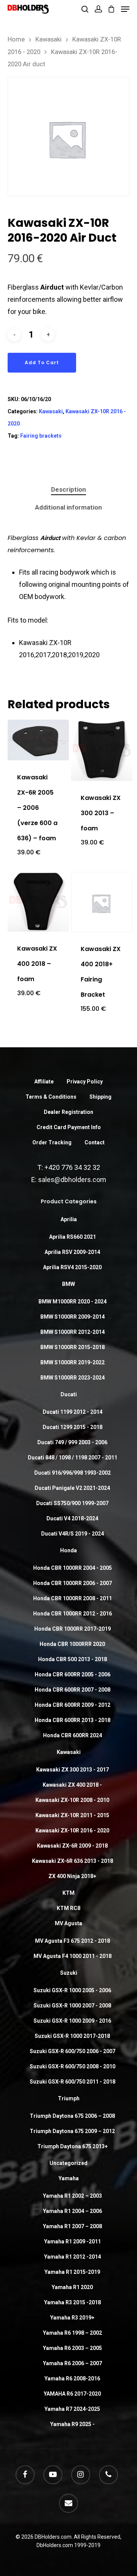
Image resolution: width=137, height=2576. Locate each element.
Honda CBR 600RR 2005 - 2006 (72, 1674)
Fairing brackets (41, 436)
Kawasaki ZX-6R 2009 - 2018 (72, 1846)
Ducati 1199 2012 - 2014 (72, 1412)
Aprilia (69, 1219)
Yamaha (69, 2178)
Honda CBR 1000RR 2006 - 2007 (72, 1583)
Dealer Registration (68, 1112)
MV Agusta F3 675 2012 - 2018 (72, 1941)
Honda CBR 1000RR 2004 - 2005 (72, 1568)
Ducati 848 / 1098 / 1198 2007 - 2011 (72, 1458)
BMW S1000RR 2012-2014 (72, 1332)
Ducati (69, 1394)
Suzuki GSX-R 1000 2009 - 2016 (72, 2021)
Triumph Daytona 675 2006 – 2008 (72, 2116)
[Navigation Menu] (125, 9)
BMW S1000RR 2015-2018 (72, 1347)
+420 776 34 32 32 (72, 1167)
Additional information (68, 507)
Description (68, 489)
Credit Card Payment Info (69, 1127)
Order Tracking (52, 1142)
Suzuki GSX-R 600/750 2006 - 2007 (72, 2051)
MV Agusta (68, 1923)
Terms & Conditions (51, 1097)
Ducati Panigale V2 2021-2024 (72, 1488)
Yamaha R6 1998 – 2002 (72, 2333)
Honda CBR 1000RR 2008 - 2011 (72, 1598)
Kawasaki (49, 39)
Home (16, 39)
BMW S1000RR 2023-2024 (72, 1378)
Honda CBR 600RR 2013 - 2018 (72, 1720)
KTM (68, 1893)
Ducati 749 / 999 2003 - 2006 (72, 1442)
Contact (95, 1142)
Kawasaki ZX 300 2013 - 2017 (72, 1770)
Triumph (69, 2098)
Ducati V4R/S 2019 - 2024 (72, 1534)
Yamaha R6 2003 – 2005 (72, 2348)
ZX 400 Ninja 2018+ (72, 1876)
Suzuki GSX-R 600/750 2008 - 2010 (72, 2066)
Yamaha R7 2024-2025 (72, 2409)
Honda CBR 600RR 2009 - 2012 (72, 1705)
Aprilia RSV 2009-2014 (72, 1252)
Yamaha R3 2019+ (72, 2318)
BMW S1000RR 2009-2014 (72, 1317)
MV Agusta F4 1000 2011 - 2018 (72, 1956)
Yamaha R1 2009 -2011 (72, 2241)
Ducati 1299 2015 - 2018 (72, 1427)
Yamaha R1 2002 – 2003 (72, 2196)
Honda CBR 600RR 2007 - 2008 (72, 1690)
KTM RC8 (68, 1908)
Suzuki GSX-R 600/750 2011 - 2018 (72, 2082)
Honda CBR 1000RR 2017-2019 (72, 1629)
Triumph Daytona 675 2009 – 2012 (72, 2131)
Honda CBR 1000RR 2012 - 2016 (72, 1614)
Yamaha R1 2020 (72, 2287)
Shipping (100, 1097)
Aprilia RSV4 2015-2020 (72, 1267)
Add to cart (42, 362)
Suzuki (69, 1973)
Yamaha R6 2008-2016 (72, 2378)
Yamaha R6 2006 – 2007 (72, 2363)
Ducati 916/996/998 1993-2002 (72, 1473)
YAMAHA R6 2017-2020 (72, 2394)
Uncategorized (68, 2163)
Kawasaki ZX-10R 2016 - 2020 (72, 1830)
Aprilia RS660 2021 (72, 1237)
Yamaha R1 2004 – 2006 (72, 2211)
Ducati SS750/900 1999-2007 (72, 1503)
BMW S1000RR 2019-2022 (72, 1362)
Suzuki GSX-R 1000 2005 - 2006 (72, 1990)
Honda (68, 1550)
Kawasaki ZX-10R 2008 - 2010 (72, 1800)
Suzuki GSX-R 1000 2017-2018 (72, 2036)
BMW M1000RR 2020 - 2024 (72, 1302)
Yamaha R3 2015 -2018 (72, 2302)
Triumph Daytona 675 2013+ (72, 2146)
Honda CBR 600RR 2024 (72, 1735)
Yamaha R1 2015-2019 (72, 2272)
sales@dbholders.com (72, 1180)
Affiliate (44, 1082)
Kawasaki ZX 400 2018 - (72, 1785)
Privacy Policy (85, 1082)
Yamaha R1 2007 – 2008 (72, 2226)
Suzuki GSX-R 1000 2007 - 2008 (72, 2006)
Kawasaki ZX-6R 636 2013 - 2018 (72, 1861)
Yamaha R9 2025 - (72, 2424)
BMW (68, 1284)
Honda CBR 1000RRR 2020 (72, 1644)
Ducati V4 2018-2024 (72, 1518)
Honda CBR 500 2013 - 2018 (72, 1659)
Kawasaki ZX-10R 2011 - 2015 (72, 1815)
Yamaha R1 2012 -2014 (72, 2257)
